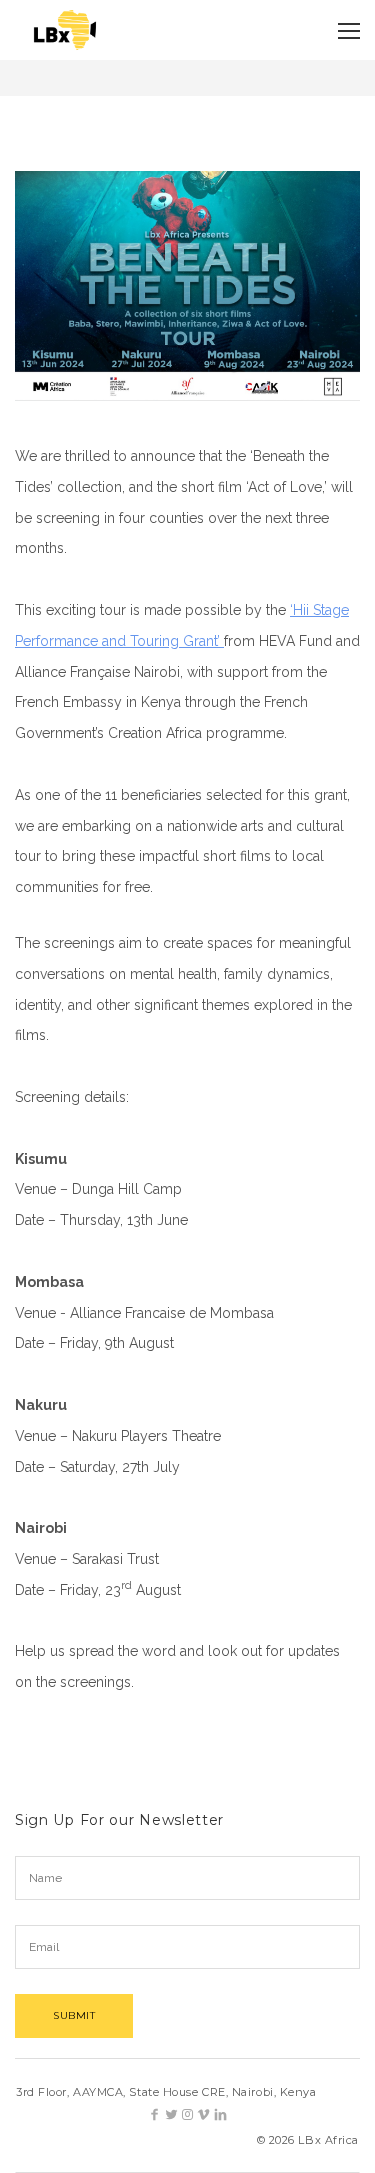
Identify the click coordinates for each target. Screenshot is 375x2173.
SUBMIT (74, 2015)
